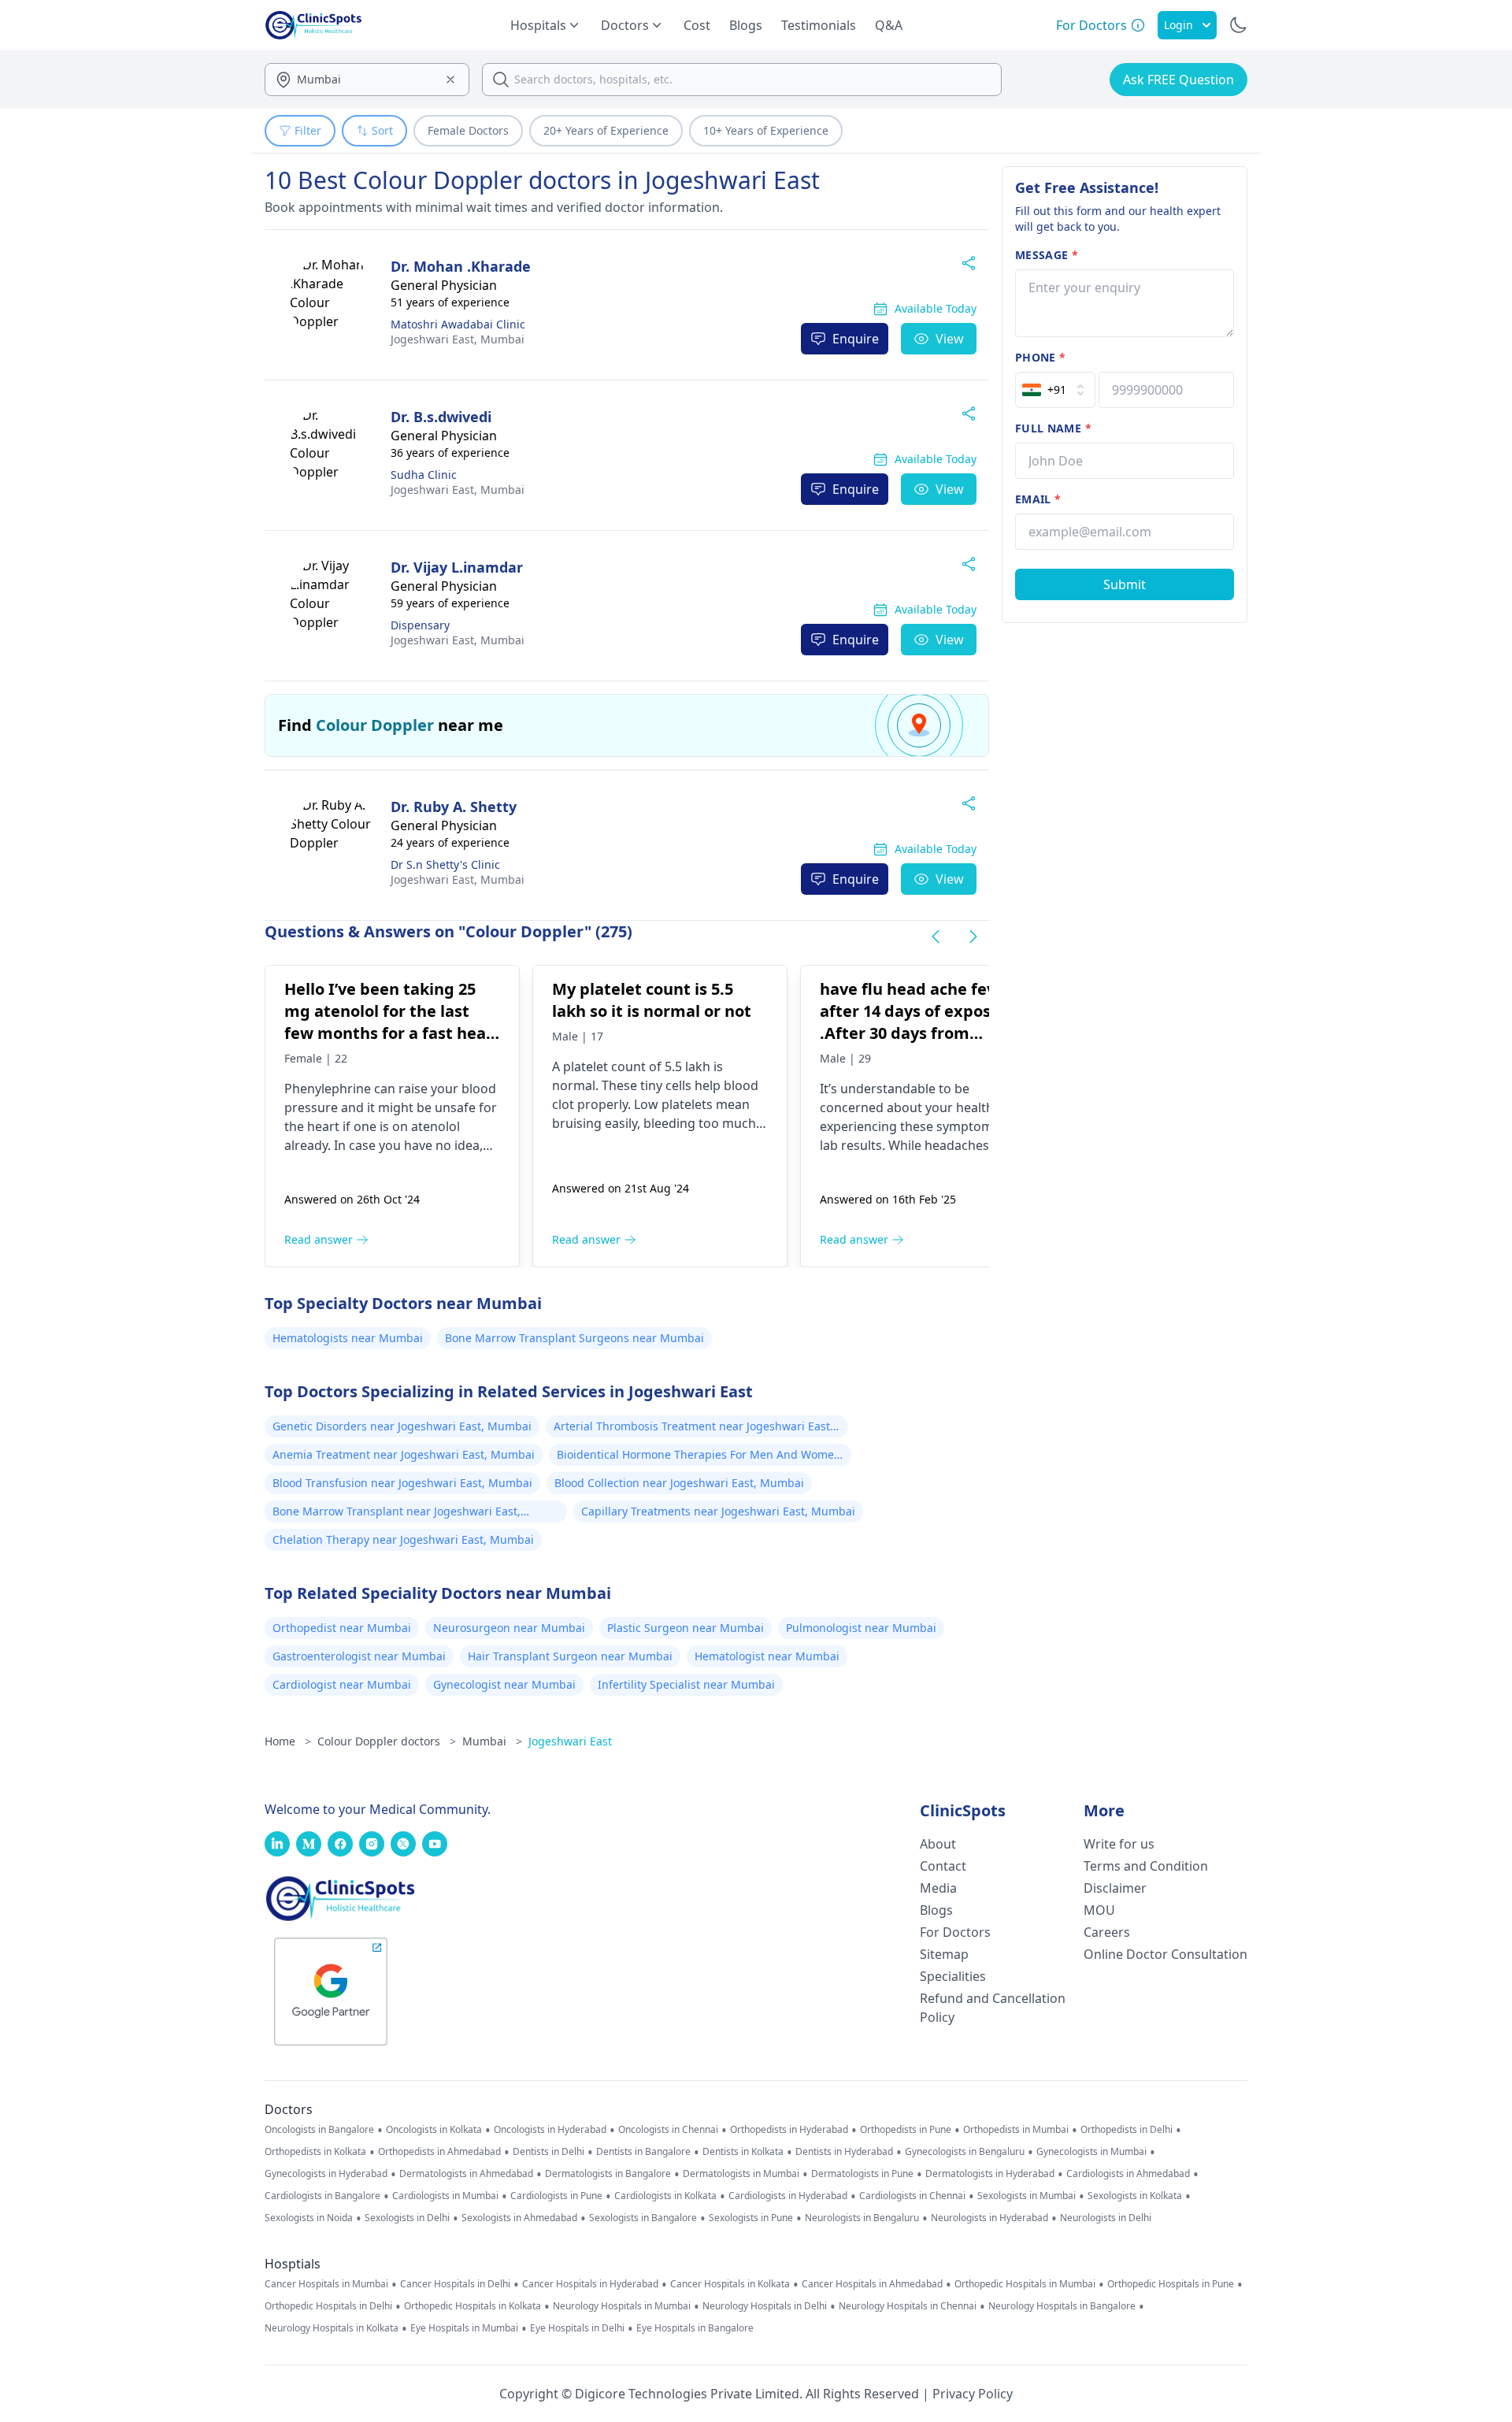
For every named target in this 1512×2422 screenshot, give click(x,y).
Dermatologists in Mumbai (741, 2174)
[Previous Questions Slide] (936, 937)
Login (1178, 25)
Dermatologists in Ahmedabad (466, 2174)
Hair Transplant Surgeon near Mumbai (570, 1656)
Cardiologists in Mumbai (445, 2196)
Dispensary (420, 625)
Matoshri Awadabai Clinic (458, 324)
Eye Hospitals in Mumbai (464, 2328)
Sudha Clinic (424, 475)
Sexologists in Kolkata (1135, 2196)
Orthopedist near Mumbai (342, 1628)
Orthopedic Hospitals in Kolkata (472, 2306)
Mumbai (458, 339)
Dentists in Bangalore (643, 2152)
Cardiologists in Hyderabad (788, 2196)
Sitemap (944, 1954)
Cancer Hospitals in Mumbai (326, 2284)
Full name (1053, 428)
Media (938, 1888)
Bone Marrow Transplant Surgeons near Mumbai (574, 1338)
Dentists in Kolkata (743, 2152)
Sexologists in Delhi (407, 2218)
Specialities (953, 1976)
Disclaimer (1115, 1888)
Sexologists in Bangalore (643, 2218)
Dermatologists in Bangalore (608, 2174)
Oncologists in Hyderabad (550, 2130)
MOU (1099, 1910)
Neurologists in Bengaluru (862, 2218)
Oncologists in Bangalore (319, 2130)
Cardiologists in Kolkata (665, 2196)
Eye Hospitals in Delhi (577, 2328)
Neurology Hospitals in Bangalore (1062, 2306)
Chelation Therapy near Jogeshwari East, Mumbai (403, 1539)
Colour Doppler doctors (387, 1741)
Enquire (856, 339)
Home (288, 1741)
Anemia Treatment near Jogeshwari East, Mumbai (404, 1454)
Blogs (746, 25)
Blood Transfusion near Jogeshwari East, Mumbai (402, 1483)
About (938, 1844)
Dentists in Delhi (548, 2152)
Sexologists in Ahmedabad (519, 2218)
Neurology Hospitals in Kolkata (332, 2328)
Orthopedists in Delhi (1127, 2130)
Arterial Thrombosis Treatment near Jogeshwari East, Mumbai (693, 1428)
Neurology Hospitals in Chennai (908, 2306)
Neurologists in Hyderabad (989, 2218)
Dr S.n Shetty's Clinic (445, 864)
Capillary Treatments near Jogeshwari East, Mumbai (718, 1511)
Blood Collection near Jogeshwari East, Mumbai (679, 1483)
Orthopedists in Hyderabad (789, 2130)
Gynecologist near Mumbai (504, 1684)
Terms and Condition (1146, 1866)
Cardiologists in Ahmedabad (1128, 2174)
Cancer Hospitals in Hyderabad (590, 2284)
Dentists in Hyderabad (844, 2152)
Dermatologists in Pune (862, 2174)
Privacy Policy (973, 2394)
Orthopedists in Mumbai (1016, 2130)
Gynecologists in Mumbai (1091, 2152)
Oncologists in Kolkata (434, 2130)
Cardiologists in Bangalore (322, 2196)
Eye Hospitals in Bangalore (695, 2328)
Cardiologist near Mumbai (342, 1684)
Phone (1040, 357)
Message (1047, 255)
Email (1038, 499)
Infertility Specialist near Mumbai (686, 1684)
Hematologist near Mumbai (767, 1656)
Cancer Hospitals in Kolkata (730, 2284)
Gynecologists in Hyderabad (326, 2174)
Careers (1107, 1932)
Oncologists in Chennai (668, 2130)
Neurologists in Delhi (1106, 2218)
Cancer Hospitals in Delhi (455, 2284)
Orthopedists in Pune (906, 2130)
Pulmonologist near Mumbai (861, 1628)
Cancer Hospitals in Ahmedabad (872, 2284)
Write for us (1119, 1844)
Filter (308, 130)
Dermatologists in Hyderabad (990, 2174)
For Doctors (955, 1932)
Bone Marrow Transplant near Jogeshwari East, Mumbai (397, 1513)
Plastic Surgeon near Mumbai (686, 1628)
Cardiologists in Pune (556, 2196)
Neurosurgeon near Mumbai (509, 1628)
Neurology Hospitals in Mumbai (622, 2306)
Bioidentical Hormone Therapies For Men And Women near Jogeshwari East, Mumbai (699, 1456)
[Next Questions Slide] (973, 937)
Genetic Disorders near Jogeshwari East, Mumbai (402, 1426)
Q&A (889, 25)
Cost (697, 25)
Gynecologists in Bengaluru (965, 2152)
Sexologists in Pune (751, 2218)
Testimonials (819, 25)
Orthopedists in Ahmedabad (439, 2152)
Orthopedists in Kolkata (315, 2152)
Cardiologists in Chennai (912, 2196)
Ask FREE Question (1178, 80)
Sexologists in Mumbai (1027, 2196)
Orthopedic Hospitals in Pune (1171, 2284)
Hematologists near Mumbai (348, 1338)
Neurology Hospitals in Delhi (765, 2306)
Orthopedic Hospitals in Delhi (328, 2306)
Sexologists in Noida (309, 2218)
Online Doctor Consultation (1165, 1954)
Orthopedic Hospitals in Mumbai (1025, 2284)
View (950, 339)
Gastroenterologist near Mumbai (359, 1656)
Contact (943, 1866)
